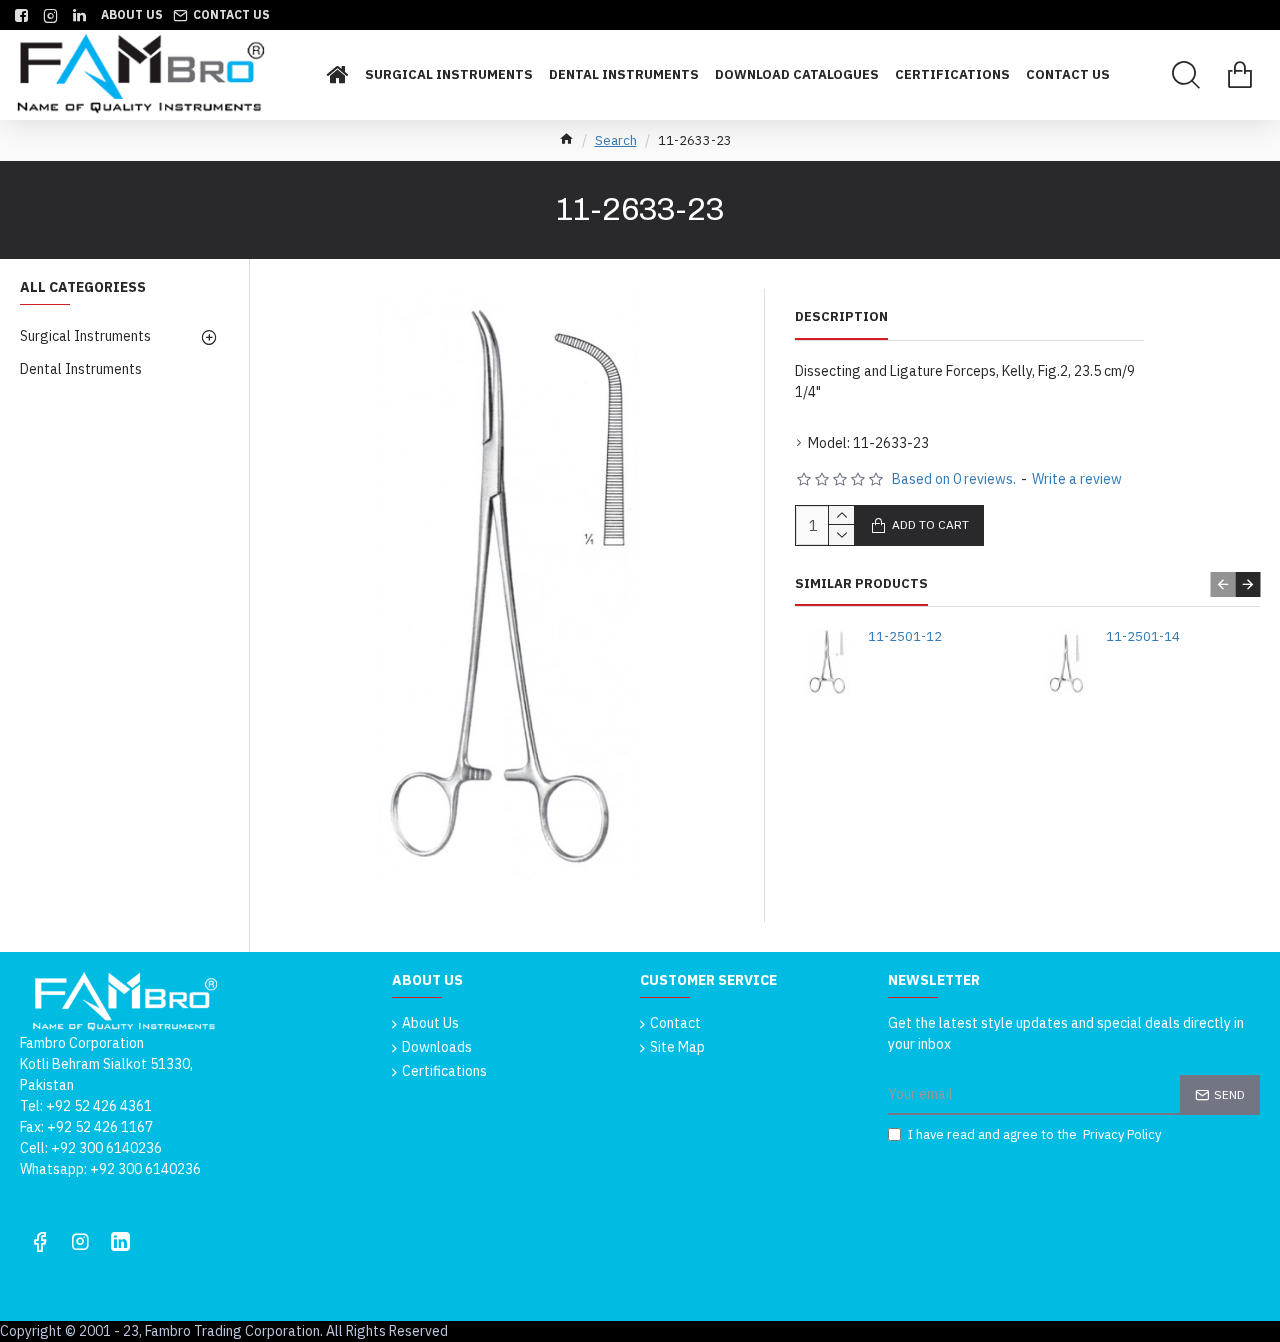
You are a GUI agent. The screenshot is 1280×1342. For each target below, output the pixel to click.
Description (841, 317)
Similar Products (861, 584)
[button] (1222, 584)
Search (616, 140)
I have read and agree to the (1034, 1134)
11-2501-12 (905, 637)
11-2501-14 (1143, 637)
